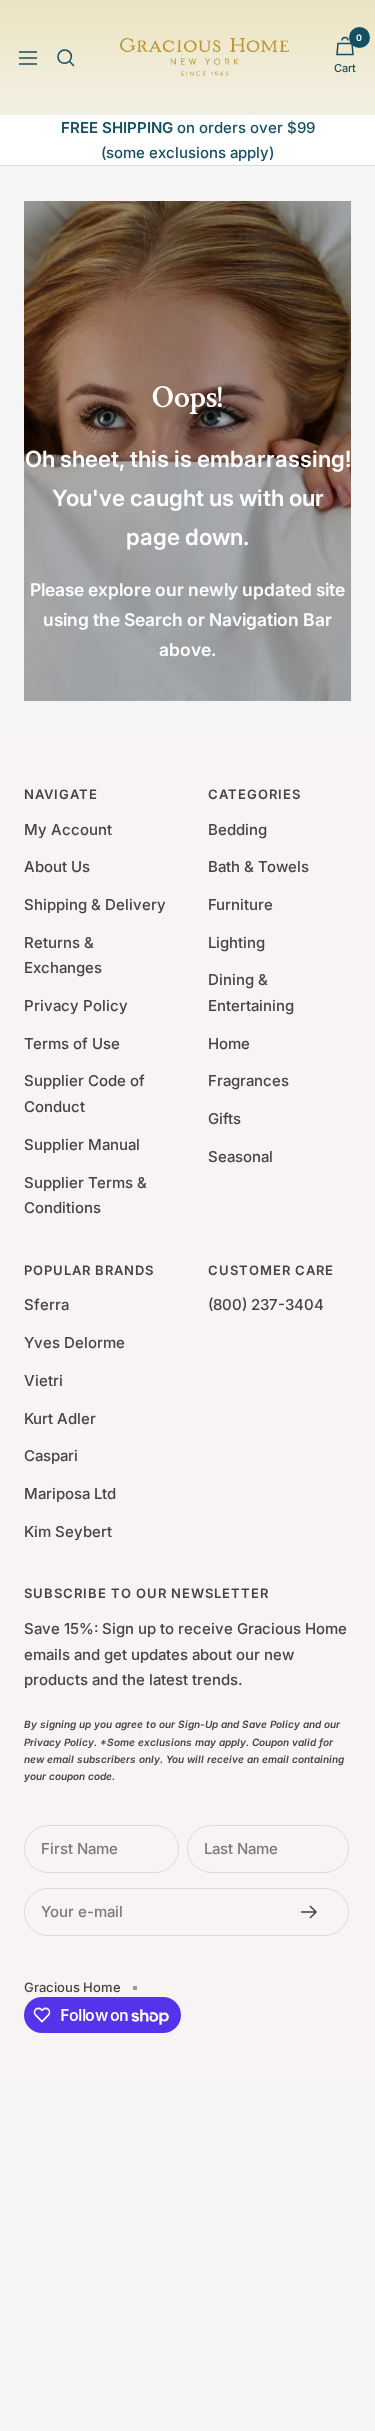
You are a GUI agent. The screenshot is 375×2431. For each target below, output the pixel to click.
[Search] (66, 58)
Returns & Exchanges (63, 955)
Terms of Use (72, 1043)
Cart (345, 68)
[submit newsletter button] (315, 1912)
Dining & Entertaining (251, 992)
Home (229, 1043)
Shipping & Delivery (95, 904)
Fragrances (248, 1080)
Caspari (51, 1455)
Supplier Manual (82, 1144)
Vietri (43, 1380)
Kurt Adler (60, 1418)
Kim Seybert (68, 1531)
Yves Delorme (74, 1342)
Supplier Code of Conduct (84, 1093)
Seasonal (240, 1156)
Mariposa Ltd (70, 1493)
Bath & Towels (258, 866)
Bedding (237, 829)
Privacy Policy (76, 1005)
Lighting (236, 942)
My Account (68, 829)
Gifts (224, 1118)
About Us (57, 866)
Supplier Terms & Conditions (85, 1195)
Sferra (46, 1304)
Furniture (240, 904)
